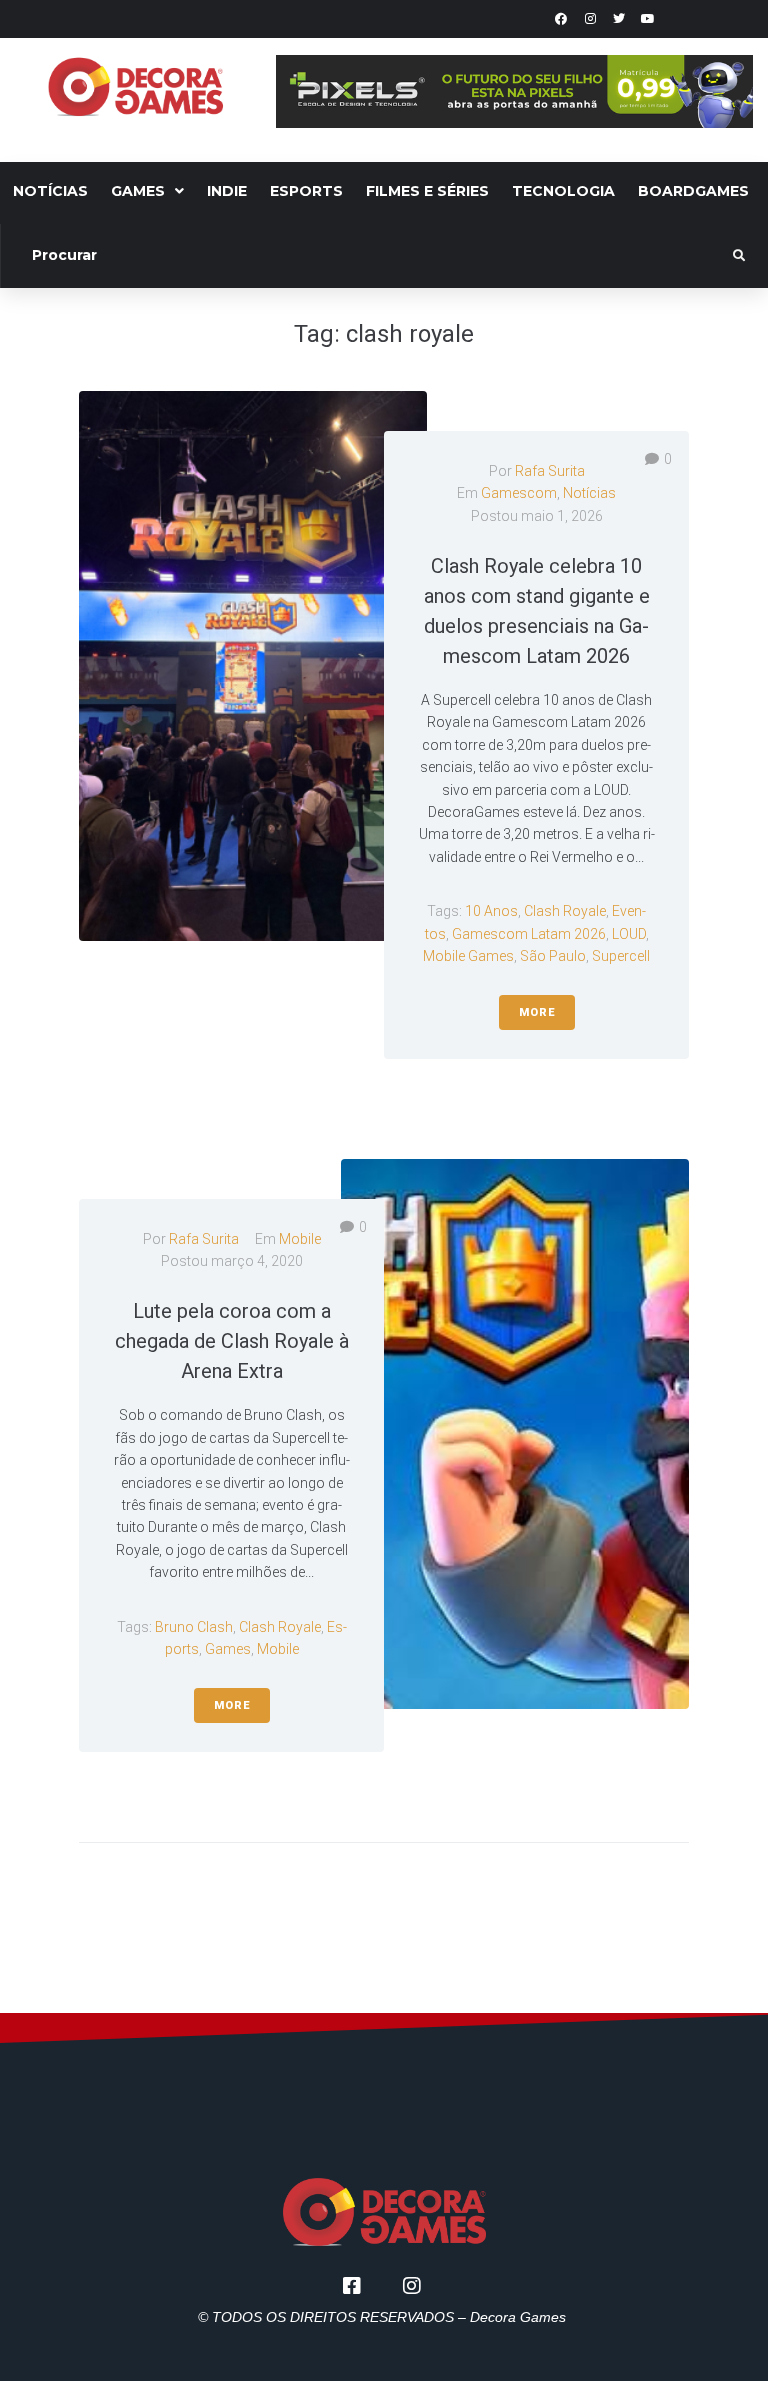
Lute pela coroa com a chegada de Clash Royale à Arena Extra (232, 1341)
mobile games (468, 956)
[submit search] (739, 256)
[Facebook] (561, 19)
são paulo (553, 956)
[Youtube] (648, 19)
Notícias (589, 493)
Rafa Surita (550, 471)
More (537, 1012)
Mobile (300, 1239)
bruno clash (194, 1627)
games (228, 1649)
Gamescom (519, 493)
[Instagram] (590, 19)
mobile (278, 1649)
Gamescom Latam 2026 (529, 934)
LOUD (629, 934)
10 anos (491, 911)
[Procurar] (368, 256)
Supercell (621, 956)
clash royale (565, 911)
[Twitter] (619, 19)
